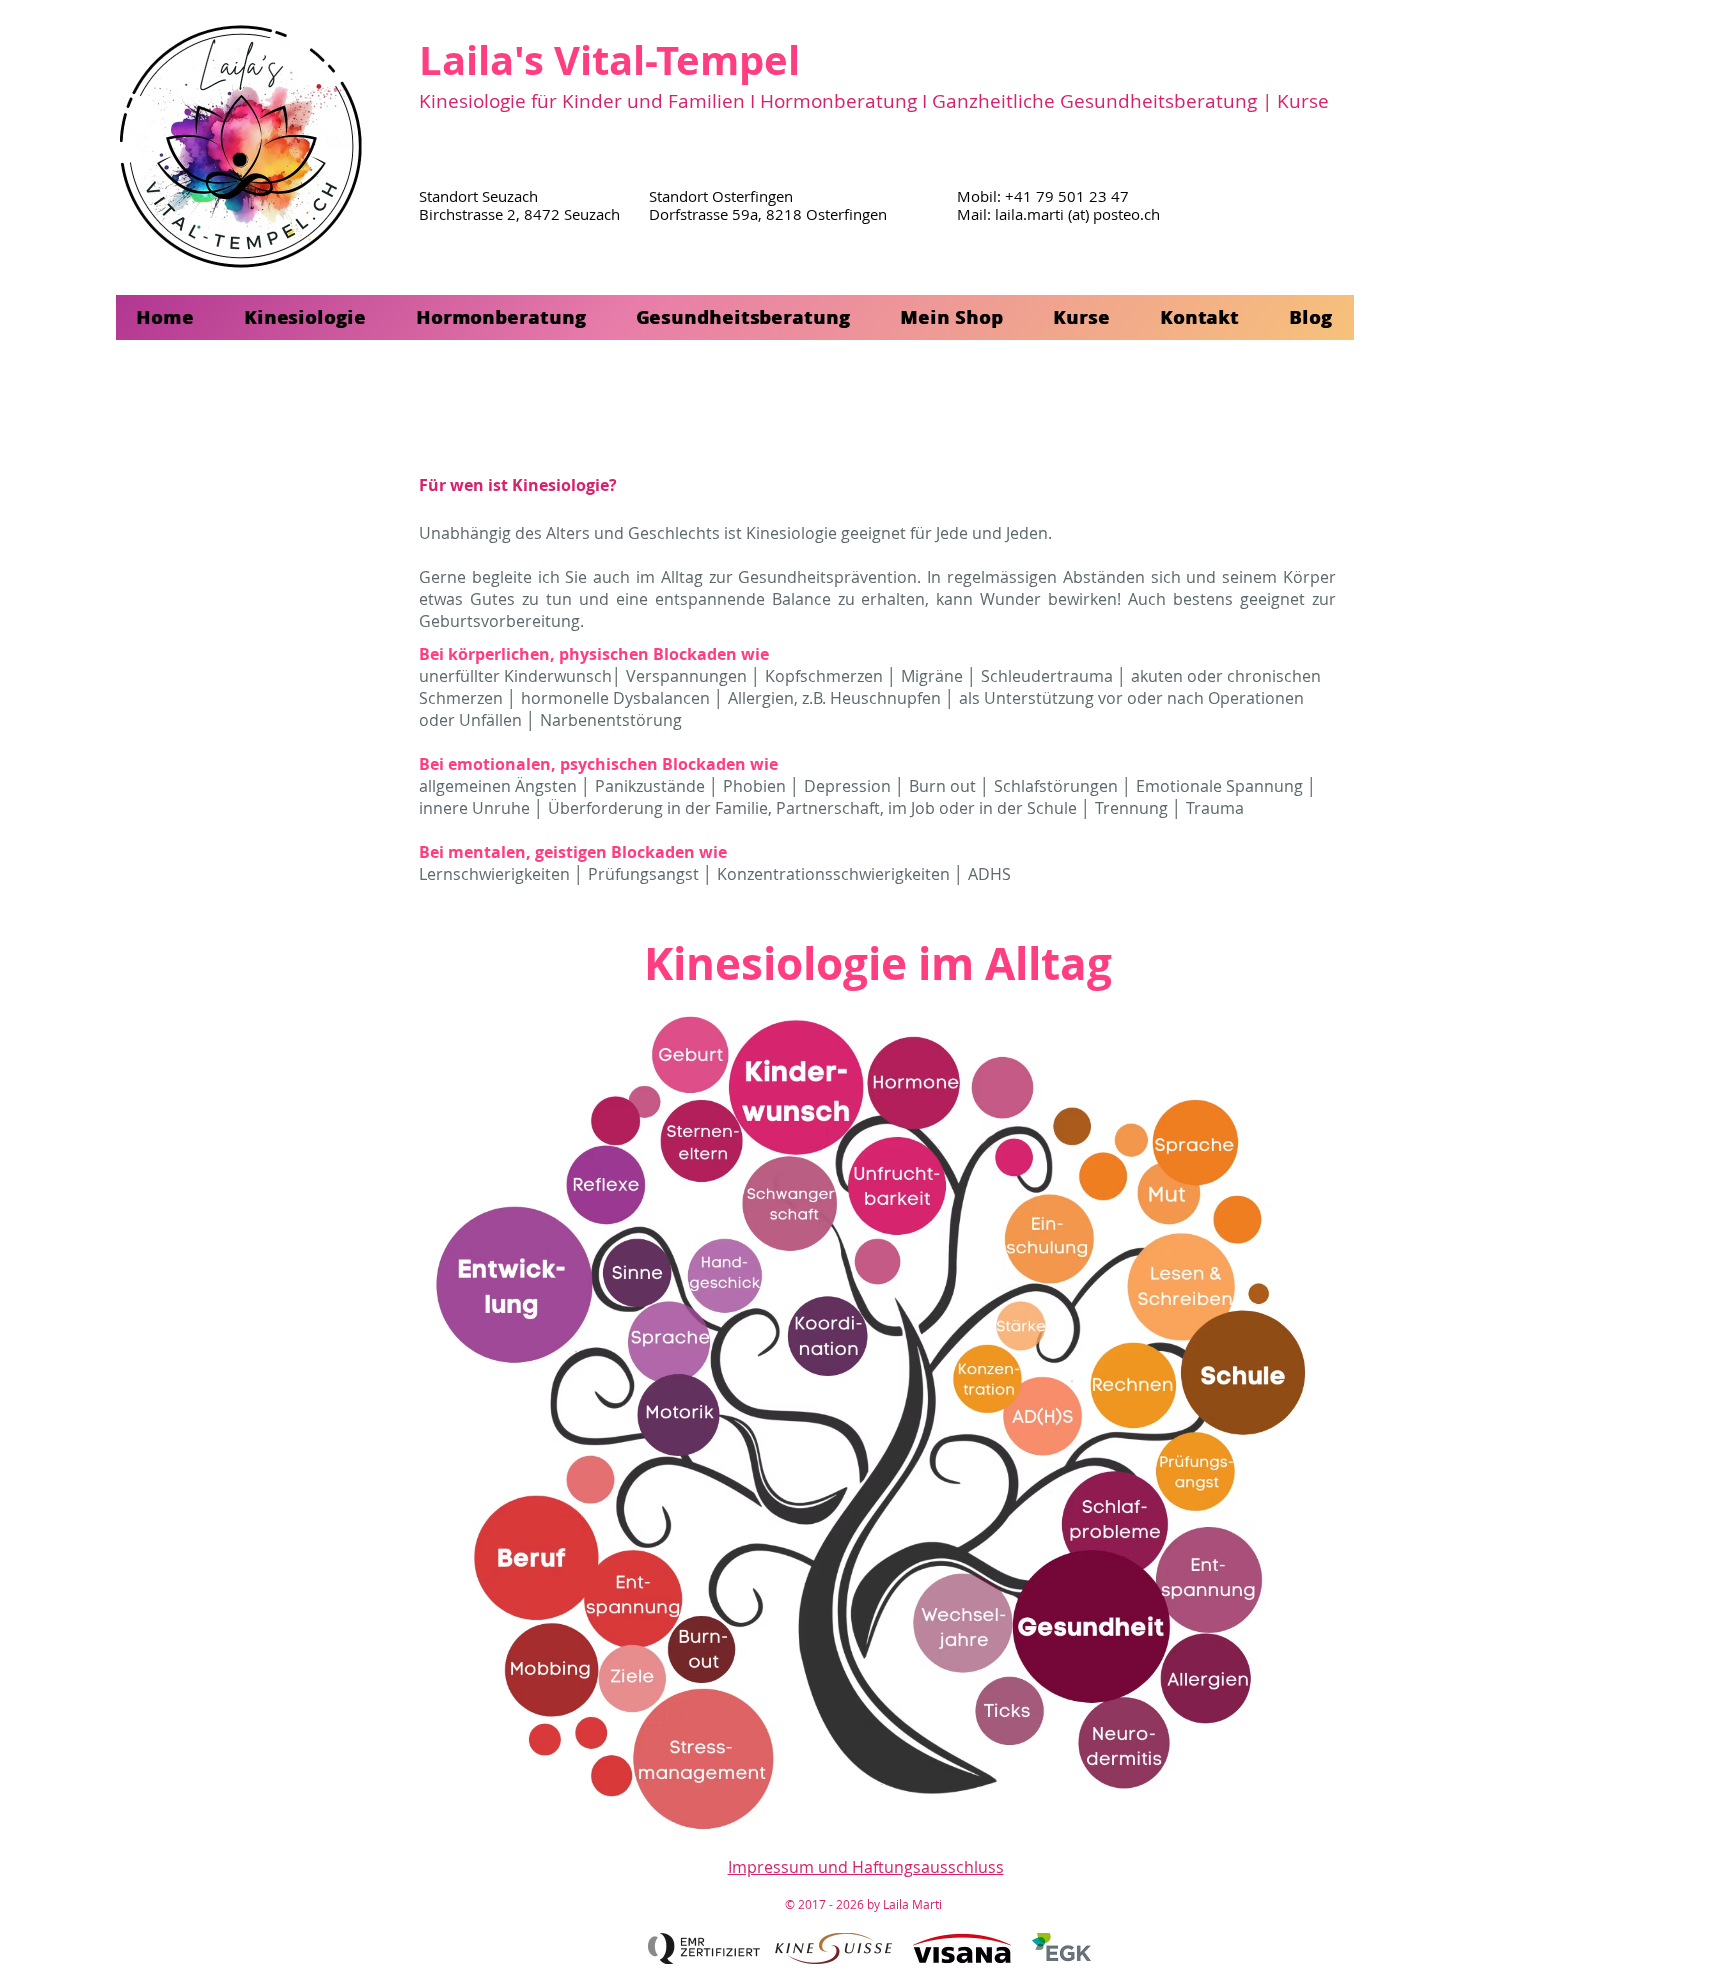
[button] (306, 317)
